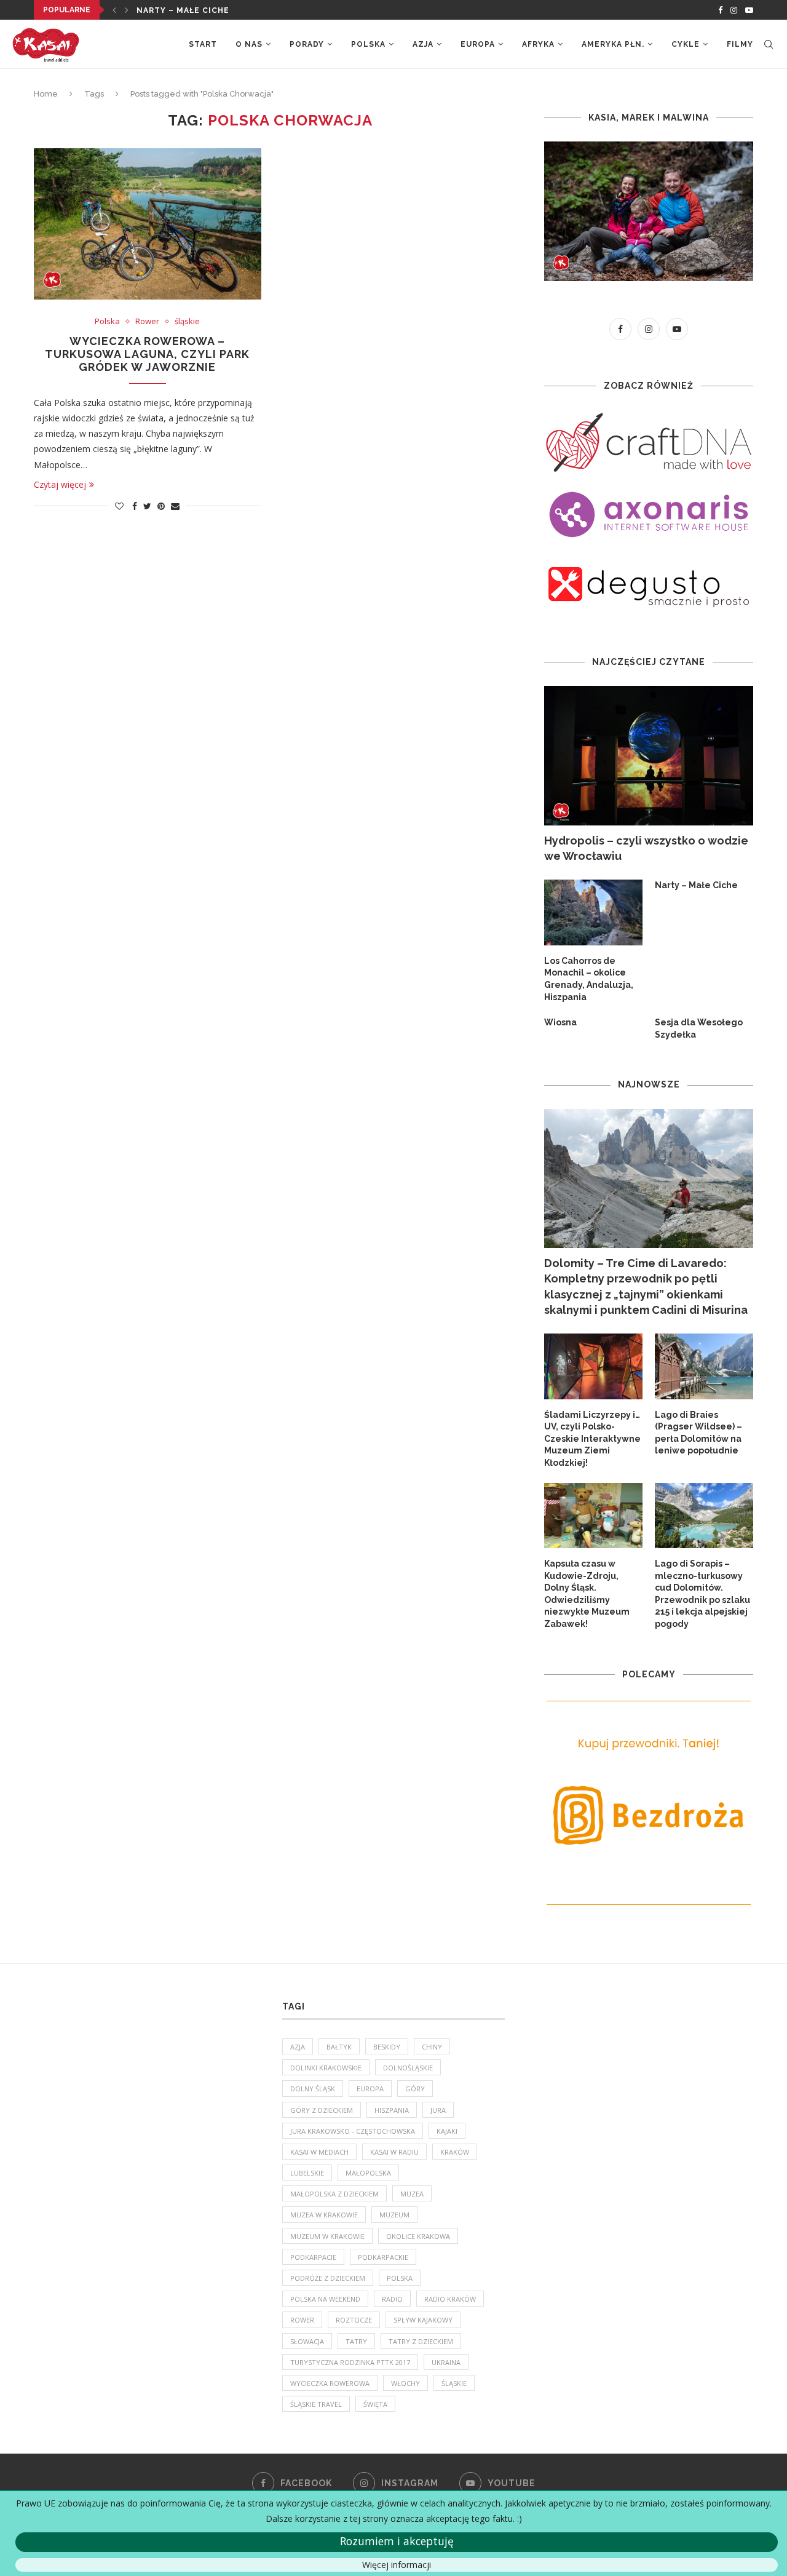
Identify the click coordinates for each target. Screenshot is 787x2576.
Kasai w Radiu (394, 2152)
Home (46, 94)
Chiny (432, 2047)
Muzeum (394, 2215)
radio (392, 2299)
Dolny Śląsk (313, 2089)
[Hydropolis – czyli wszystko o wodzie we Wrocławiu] (649, 756)
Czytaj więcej (60, 484)
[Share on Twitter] (147, 506)
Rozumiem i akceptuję (397, 2541)
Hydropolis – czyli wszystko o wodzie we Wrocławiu (646, 848)
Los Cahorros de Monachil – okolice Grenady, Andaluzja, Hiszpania (589, 979)
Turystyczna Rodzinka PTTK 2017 (350, 2362)
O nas (249, 44)
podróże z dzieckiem (328, 2278)
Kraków (455, 2152)
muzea (412, 2194)
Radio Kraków (450, 2299)
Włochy (405, 2383)
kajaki (447, 2131)
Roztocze (354, 2320)
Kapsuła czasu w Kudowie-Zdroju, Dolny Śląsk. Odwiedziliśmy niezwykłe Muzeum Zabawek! (587, 1594)
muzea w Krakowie (324, 2215)
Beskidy (387, 2047)
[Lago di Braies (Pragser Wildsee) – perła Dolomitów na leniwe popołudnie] (704, 1366)
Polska (368, 44)
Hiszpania (392, 2110)
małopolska (368, 2173)
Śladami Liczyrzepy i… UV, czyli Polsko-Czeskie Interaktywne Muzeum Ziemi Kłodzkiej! (592, 1439)
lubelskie (307, 2173)
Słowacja (307, 2341)
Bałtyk (339, 2047)
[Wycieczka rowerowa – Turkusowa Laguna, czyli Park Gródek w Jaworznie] (148, 224)
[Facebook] (720, 10)
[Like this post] (119, 506)
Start (203, 44)
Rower (147, 322)
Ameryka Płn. (613, 44)
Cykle (686, 44)
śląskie (187, 322)
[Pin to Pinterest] (161, 506)
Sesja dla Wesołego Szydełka (699, 1028)
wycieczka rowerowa (330, 2383)
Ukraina (446, 2362)
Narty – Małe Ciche (183, 10)
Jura (438, 2110)
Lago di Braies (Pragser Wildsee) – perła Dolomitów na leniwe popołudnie (698, 1433)
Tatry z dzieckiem (421, 2341)
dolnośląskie (408, 2068)
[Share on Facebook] (135, 506)
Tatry (356, 2341)
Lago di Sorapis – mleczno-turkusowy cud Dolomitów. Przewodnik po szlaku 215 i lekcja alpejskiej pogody (702, 1594)
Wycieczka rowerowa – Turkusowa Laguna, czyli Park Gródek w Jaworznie (147, 354)
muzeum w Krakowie (327, 2236)
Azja (423, 44)
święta (375, 2404)
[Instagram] (734, 10)
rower (302, 2320)
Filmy (740, 44)
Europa (478, 44)
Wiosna (560, 1022)
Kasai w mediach (319, 2152)
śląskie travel (316, 2404)
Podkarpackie (383, 2257)
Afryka (538, 44)
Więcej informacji (397, 2565)
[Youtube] (749, 10)
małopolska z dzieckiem (334, 2194)
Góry (415, 2089)
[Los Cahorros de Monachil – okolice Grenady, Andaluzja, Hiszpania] (593, 912)
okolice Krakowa (418, 2236)
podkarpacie (313, 2257)
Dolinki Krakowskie (326, 2068)
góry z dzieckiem (322, 2110)
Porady (307, 44)
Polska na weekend (325, 2299)
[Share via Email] (175, 506)
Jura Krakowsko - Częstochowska (353, 2131)
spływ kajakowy (423, 2320)
